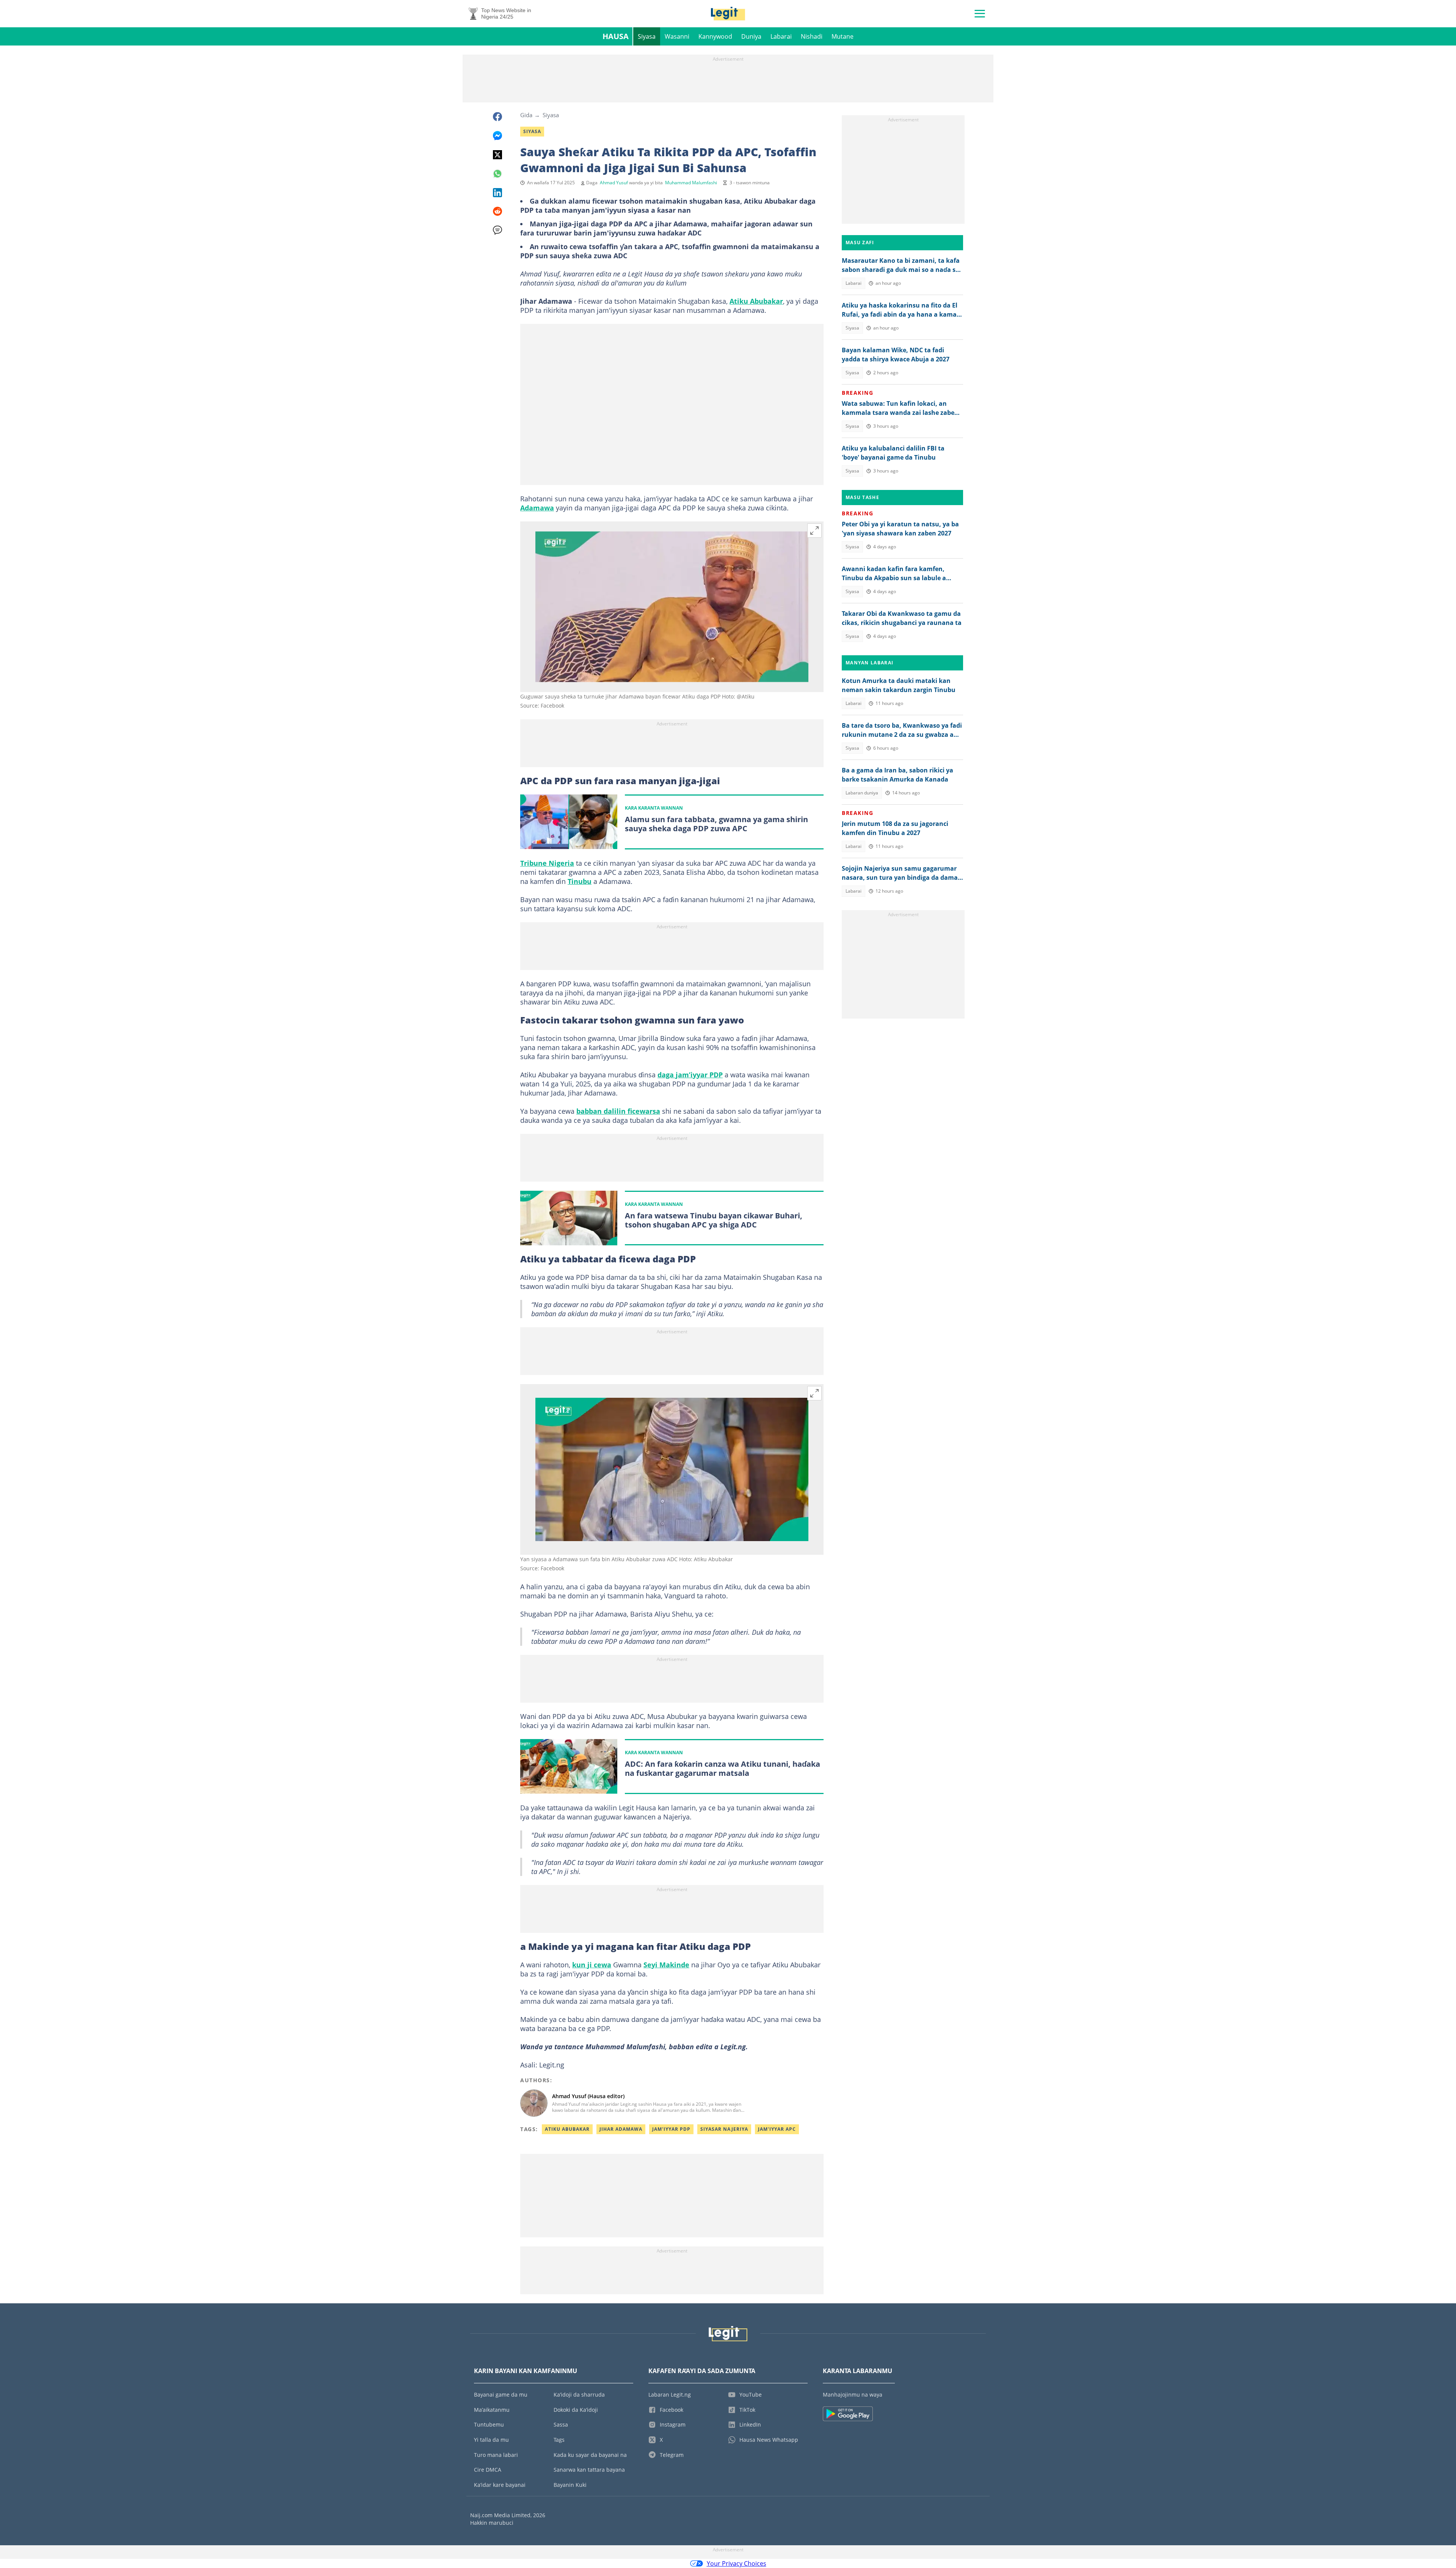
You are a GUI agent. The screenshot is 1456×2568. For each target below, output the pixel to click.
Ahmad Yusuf (614, 183)
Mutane (843, 36)
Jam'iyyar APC (777, 2129)
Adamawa (537, 508)
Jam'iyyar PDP (671, 2129)
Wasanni (677, 36)
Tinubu (580, 881)
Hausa (616, 36)
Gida (526, 115)
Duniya (751, 36)
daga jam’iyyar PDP (690, 1075)
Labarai (781, 36)
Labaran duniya (862, 793)
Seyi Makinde (666, 1965)
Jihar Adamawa (621, 2129)
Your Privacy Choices (737, 2563)
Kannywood (715, 36)
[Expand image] (814, 531)
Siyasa (647, 36)
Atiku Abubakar (756, 301)
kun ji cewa (592, 1965)
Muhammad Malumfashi (691, 183)
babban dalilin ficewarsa (618, 1111)
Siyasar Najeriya (724, 2129)
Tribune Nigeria (547, 863)
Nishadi (812, 36)
